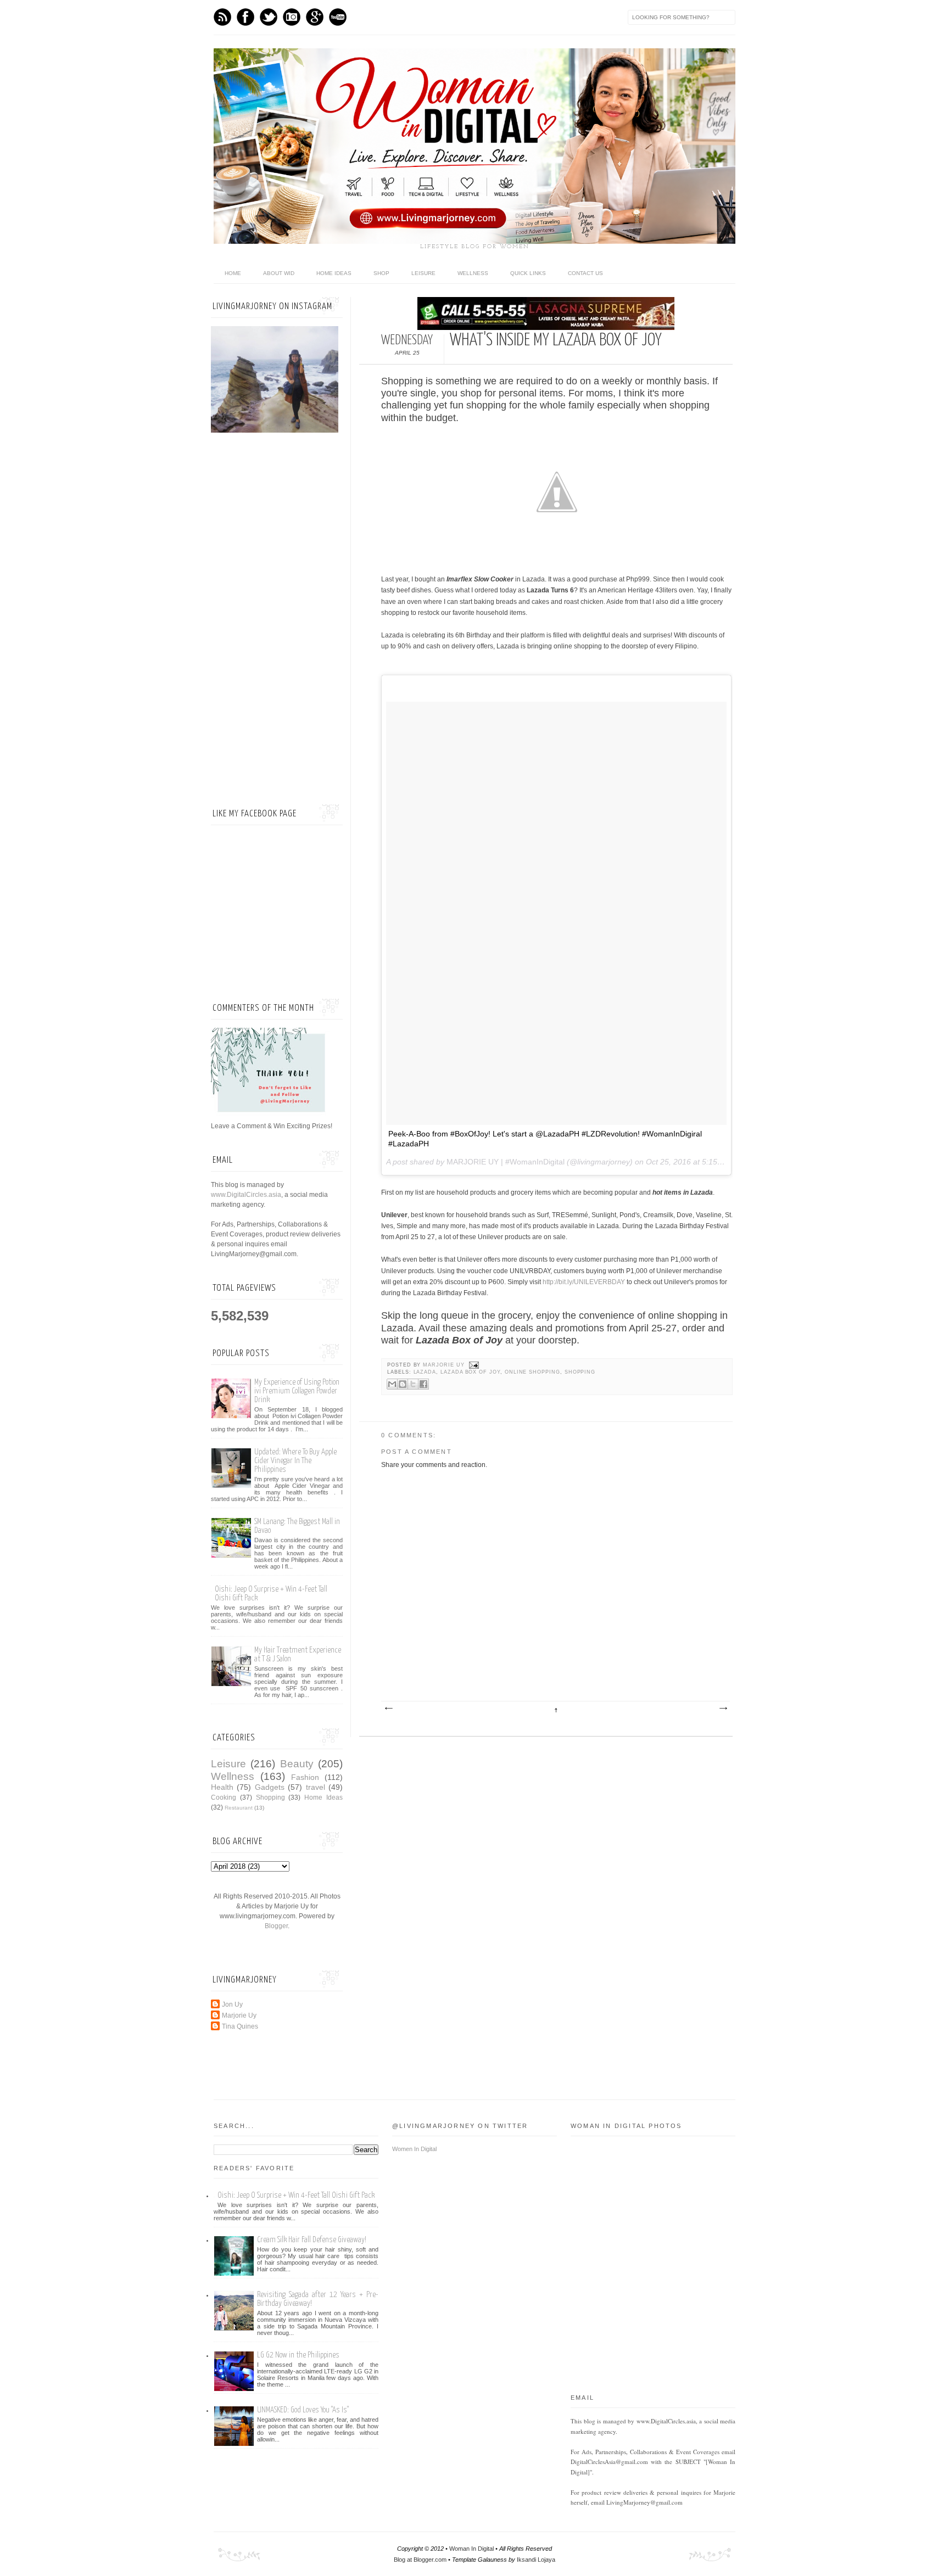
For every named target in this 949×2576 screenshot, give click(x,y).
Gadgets (270, 1787)
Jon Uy (232, 2004)
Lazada (425, 1372)
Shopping (580, 1372)
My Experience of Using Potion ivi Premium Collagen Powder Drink (297, 1391)
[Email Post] (473, 1365)
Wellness (473, 273)
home (233, 273)
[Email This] (392, 1384)
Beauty (297, 1764)
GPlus (315, 17)
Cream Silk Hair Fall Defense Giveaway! (312, 2240)
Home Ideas (334, 273)
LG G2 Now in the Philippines (298, 2355)
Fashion (305, 1777)
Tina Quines (240, 2026)
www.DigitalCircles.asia (246, 1195)
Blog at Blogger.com (420, 2560)
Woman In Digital (471, 2549)
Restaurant (239, 1808)
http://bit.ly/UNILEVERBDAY (584, 1282)
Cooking (224, 1797)
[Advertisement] (277, 620)
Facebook (245, 17)
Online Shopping (532, 1372)
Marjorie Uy (445, 1365)
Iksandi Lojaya (536, 2560)
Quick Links (528, 273)
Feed (222, 17)
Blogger (276, 1926)
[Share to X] (413, 1384)
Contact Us (585, 273)
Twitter (269, 17)
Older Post (723, 1709)
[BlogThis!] (403, 1384)
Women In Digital (414, 2149)
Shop (381, 273)
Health (222, 1787)
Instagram (292, 17)
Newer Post (388, 1709)
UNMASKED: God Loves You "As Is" (303, 2410)
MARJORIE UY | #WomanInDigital (506, 1162)
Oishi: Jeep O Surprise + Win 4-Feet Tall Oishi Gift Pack (296, 2195)
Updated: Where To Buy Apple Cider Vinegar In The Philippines (295, 1461)
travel (316, 1787)
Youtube (338, 17)
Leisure (423, 273)
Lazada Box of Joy (470, 1372)
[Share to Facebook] (423, 1384)
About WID (279, 273)
